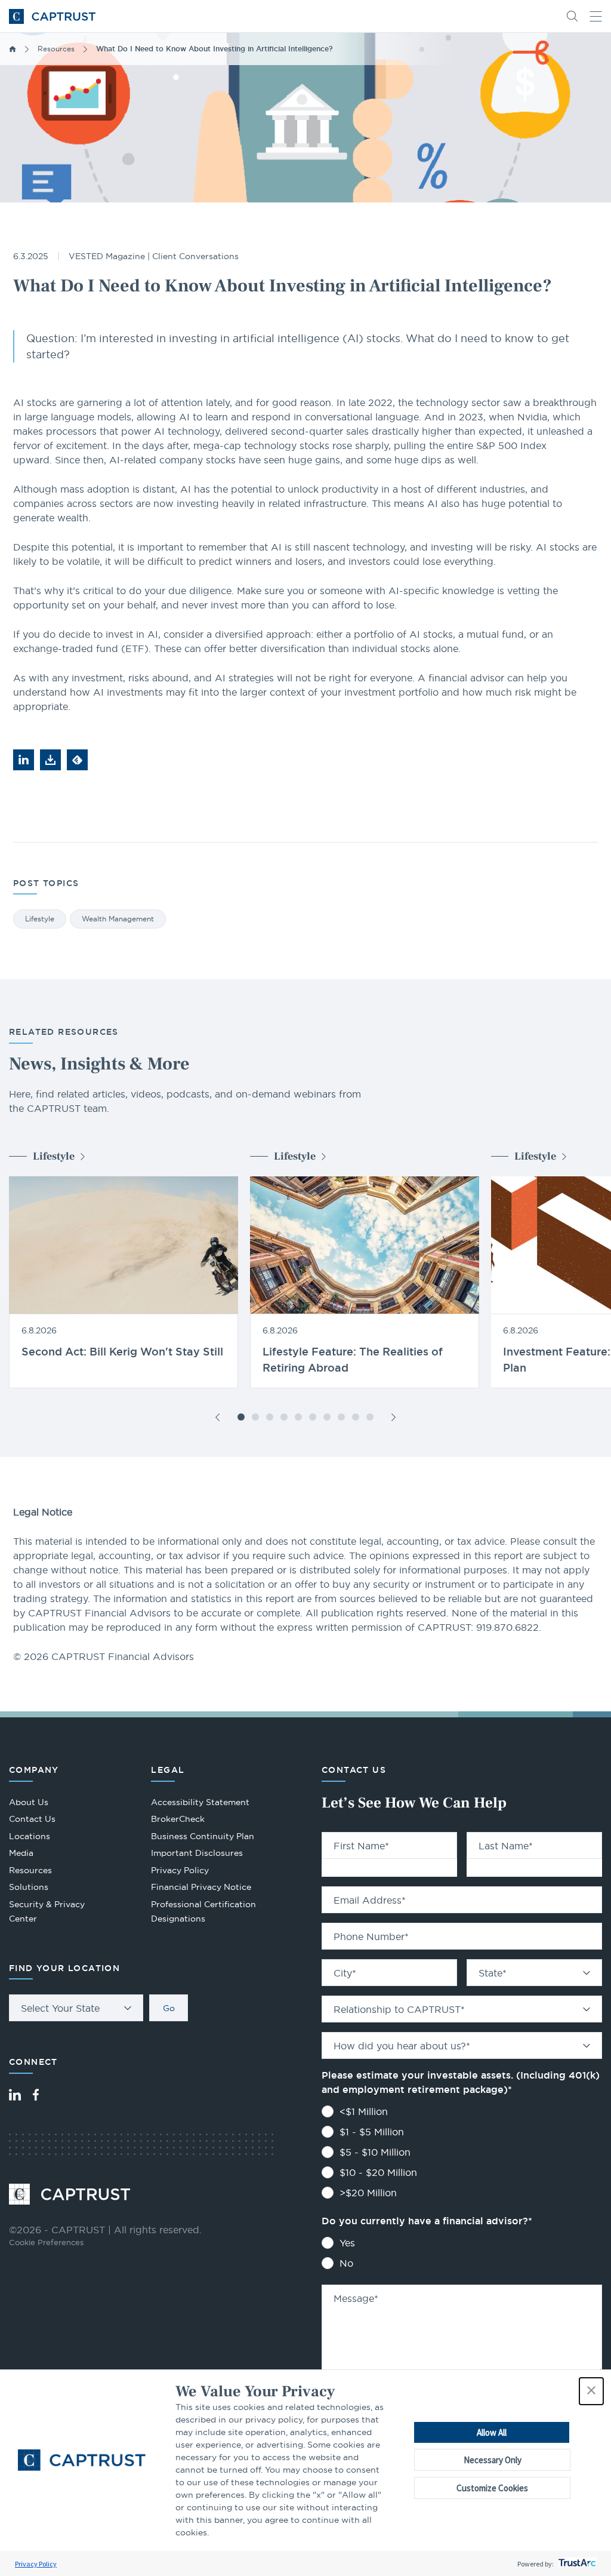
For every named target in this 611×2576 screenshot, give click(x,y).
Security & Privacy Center (47, 1912)
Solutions (29, 1887)
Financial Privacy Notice (201, 1887)
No (346, 2263)
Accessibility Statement (200, 1802)
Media (21, 1853)
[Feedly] (77, 760)
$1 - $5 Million (372, 2132)
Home (13, 49)
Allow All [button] (492, 2432)
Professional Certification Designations (203, 1913)
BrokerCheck (178, 1820)
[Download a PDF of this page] (50, 760)
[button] (591, 2391)
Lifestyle (40, 919)
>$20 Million (368, 2193)
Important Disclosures (197, 1853)
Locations (30, 1836)
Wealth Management (118, 919)
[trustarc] (576, 2564)
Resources (56, 49)
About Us (29, 1802)
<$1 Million (364, 2111)
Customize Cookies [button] (492, 2488)
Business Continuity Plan (203, 1836)
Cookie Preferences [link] (46, 2242)
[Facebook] (36, 2095)
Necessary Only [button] (493, 2460)
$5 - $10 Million (375, 2152)
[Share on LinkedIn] (24, 760)
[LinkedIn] (15, 2095)
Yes (347, 2243)
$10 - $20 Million (378, 2172)
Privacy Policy (36, 2564)
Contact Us (32, 1819)
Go (169, 2008)
